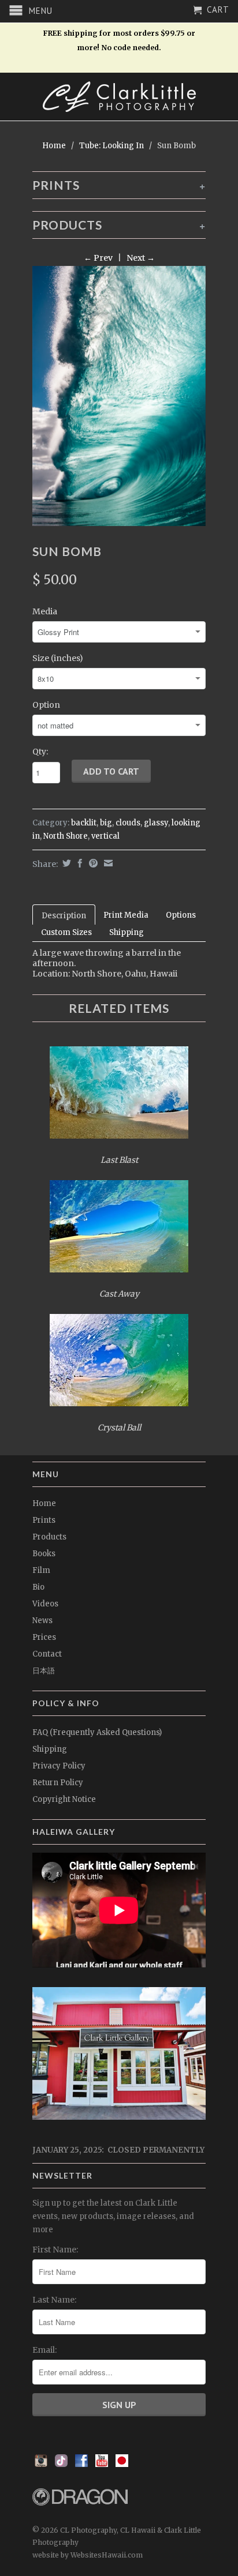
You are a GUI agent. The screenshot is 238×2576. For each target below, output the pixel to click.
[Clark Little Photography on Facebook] (81, 2464)
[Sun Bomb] (119, 396)
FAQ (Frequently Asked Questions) (97, 1732)
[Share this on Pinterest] (92, 863)
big (106, 823)
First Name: (55, 2250)
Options (181, 915)
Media (45, 611)
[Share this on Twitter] (65, 863)
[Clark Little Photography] (119, 97)
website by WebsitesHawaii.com (88, 2555)
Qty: (40, 752)
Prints (44, 1520)
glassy (156, 823)
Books (44, 1554)
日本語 (44, 1671)
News (42, 1621)
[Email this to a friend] (107, 863)
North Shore (66, 836)
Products (49, 1537)
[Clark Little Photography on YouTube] (102, 2464)
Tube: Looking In (111, 146)
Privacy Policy (59, 1766)
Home (44, 1503)
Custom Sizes (66, 932)
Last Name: (54, 2300)
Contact (47, 1654)
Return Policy (58, 1783)
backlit (84, 823)
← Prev (98, 258)
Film (41, 1570)
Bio (38, 1587)
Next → (141, 258)
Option (46, 705)
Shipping (127, 932)
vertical (105, 836)
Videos (45, 1604)
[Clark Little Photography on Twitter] (61, 2464)
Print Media (126, 915)
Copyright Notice (64, 1799)
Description (64, 916)
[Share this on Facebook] (79, 863)
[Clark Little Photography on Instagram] (41, 2464)
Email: (44, 2350)
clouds (128, 823)
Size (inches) (58, 658)
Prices (44, 1637)
